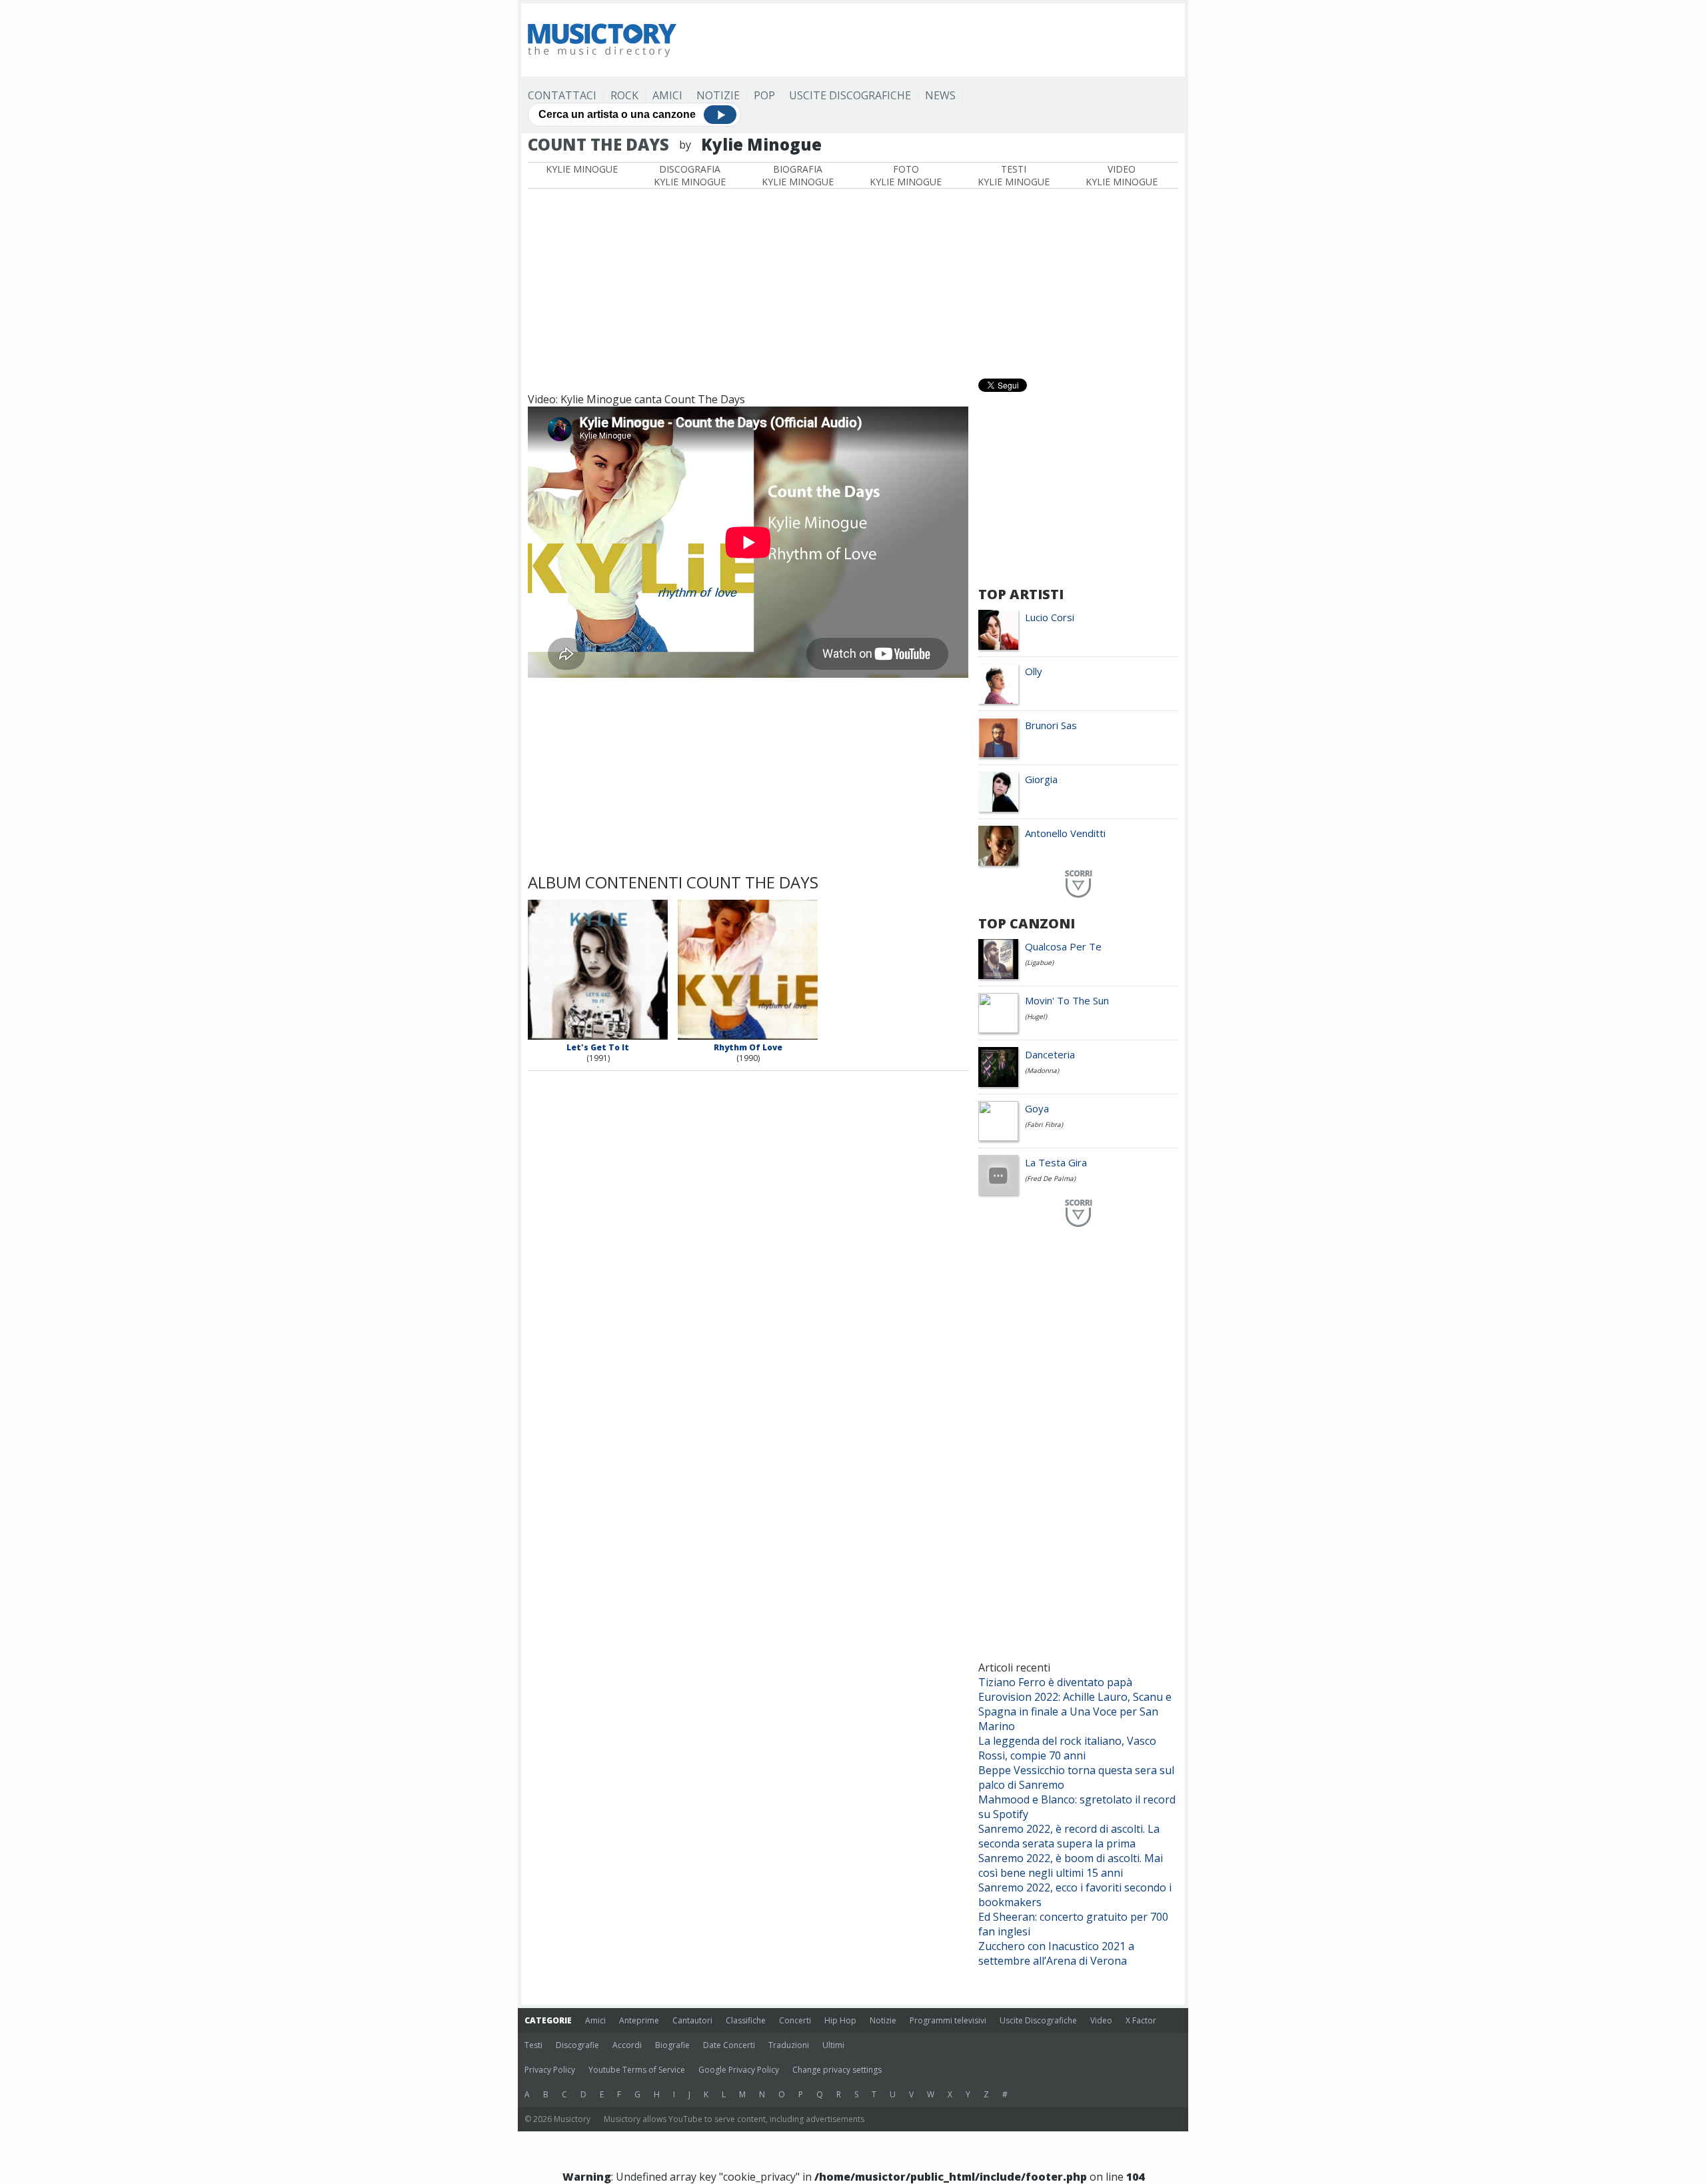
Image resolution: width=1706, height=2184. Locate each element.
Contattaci (562, 95)
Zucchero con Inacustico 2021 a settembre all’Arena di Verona (1056, 1953)
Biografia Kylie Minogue (798, 175)
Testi (533, 2045)
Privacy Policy (550, 2070)
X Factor (1141, 2020)
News (940, 95)
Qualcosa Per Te (1063, 946)
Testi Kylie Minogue (1014, 175)
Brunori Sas (1051, 725)
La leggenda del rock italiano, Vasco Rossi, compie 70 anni (1067, 1748)
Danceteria (1050, 1054)
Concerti (795, 2020)
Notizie (718, 95)
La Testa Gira (1056, 1162)
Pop (764, 95)
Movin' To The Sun (1067, 1000)
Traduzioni (789, 2045)
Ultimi (833, 2045)
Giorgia (1041, 779)
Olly (1034, 671)
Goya (1037, 1108)
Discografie (577, 2045)
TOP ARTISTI (1021, 594)
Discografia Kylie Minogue (690, 175)
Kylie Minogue (582, 169)
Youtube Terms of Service (637, 2070)
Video (1101, 2020)
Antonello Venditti (1065, 833)
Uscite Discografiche (850, 95)
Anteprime (639, 2020)
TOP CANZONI (1027, 923)
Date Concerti (729, 2045)
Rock (624, 95)
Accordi (627, 2045)
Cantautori (692, 2020)
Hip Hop (840, 2020)
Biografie (672, 2045)
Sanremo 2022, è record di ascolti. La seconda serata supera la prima (1069, 1836)
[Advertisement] (936, 40)
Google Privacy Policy (739, 2070)
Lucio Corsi (1050, 617)
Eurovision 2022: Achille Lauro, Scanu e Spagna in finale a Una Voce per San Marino (1075, 1711)
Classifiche (746, 2020)
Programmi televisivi (948, 2020)
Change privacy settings (837, 2070)
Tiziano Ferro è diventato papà (1055, 1682)
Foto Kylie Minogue (906, 175)
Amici (667, 95)
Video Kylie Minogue (1122, 175)
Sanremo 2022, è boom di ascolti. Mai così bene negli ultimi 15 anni (1071, 1865)
